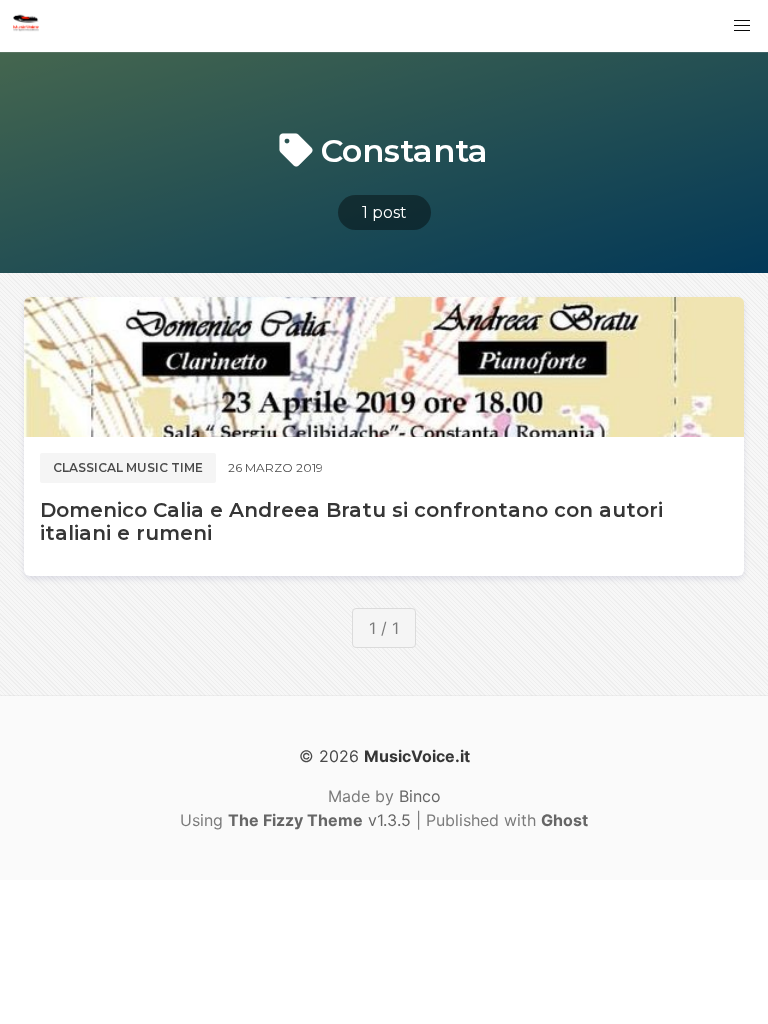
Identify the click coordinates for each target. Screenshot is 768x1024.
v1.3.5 (319, 820)
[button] (742, 26)
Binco (420, 796)
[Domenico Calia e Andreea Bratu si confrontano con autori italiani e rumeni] (384, 367)
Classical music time (128, 467)
